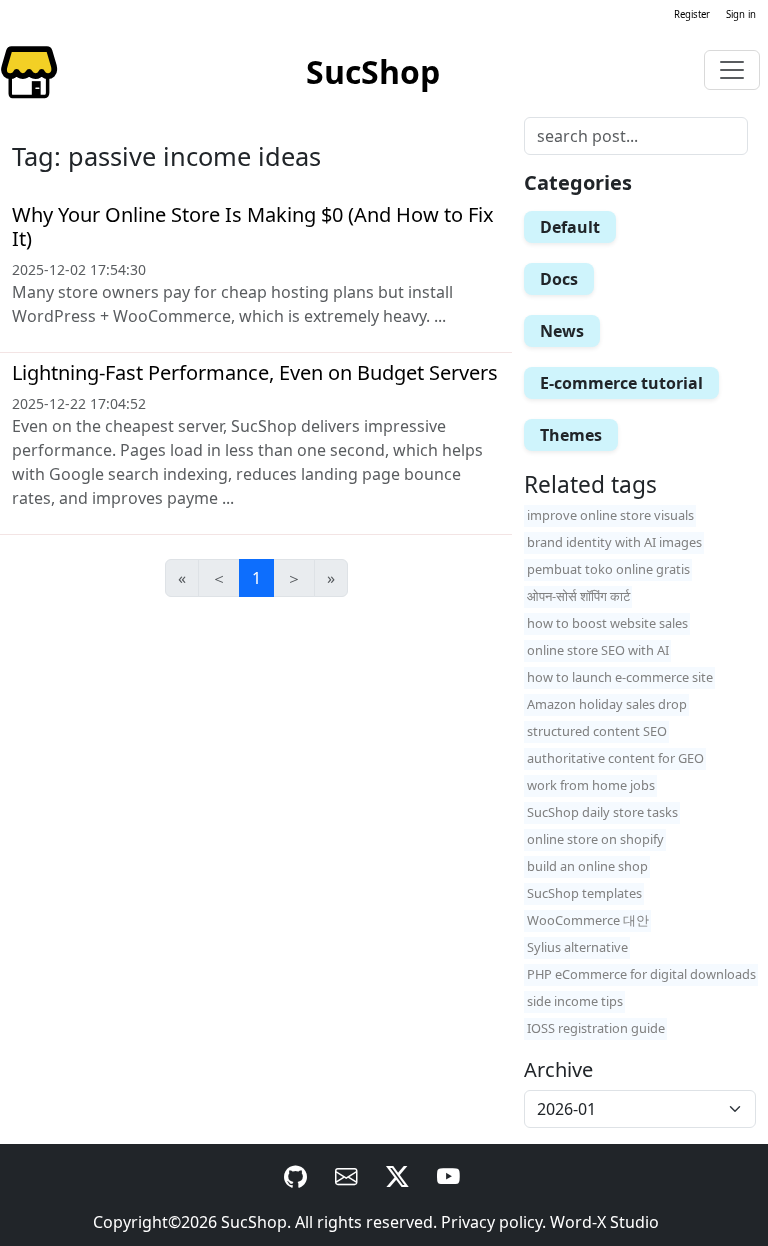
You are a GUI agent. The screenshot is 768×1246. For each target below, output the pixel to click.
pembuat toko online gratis (608, 569)
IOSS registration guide (596, 1028)
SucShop (254, 1222)
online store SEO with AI (598, 650)
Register (692, 14)
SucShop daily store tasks (602, 812)
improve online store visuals (610, 515)
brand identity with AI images (614, 542)
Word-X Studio (604, 1222)
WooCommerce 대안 (588, 920)
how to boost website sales (607, 623)
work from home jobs (591, 785)
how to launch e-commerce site (620, 677)
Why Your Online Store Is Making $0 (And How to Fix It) (253, 226)
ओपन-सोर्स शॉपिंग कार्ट (578, 596)
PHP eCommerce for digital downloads (641, 974)
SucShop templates (584, 893)
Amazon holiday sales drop (607, 704)
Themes (571, 435)
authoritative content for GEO (615, 758)
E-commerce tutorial (621, 383)
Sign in (741, 14)
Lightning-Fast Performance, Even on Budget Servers (255, 372)
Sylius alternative (577, 947)
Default (570, 227)
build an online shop (587, 866)
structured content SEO (597, 731)
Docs (559, 279)
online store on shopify (595, 839)
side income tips (575, 1001)
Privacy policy (491, 1222)
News (562, 331)
